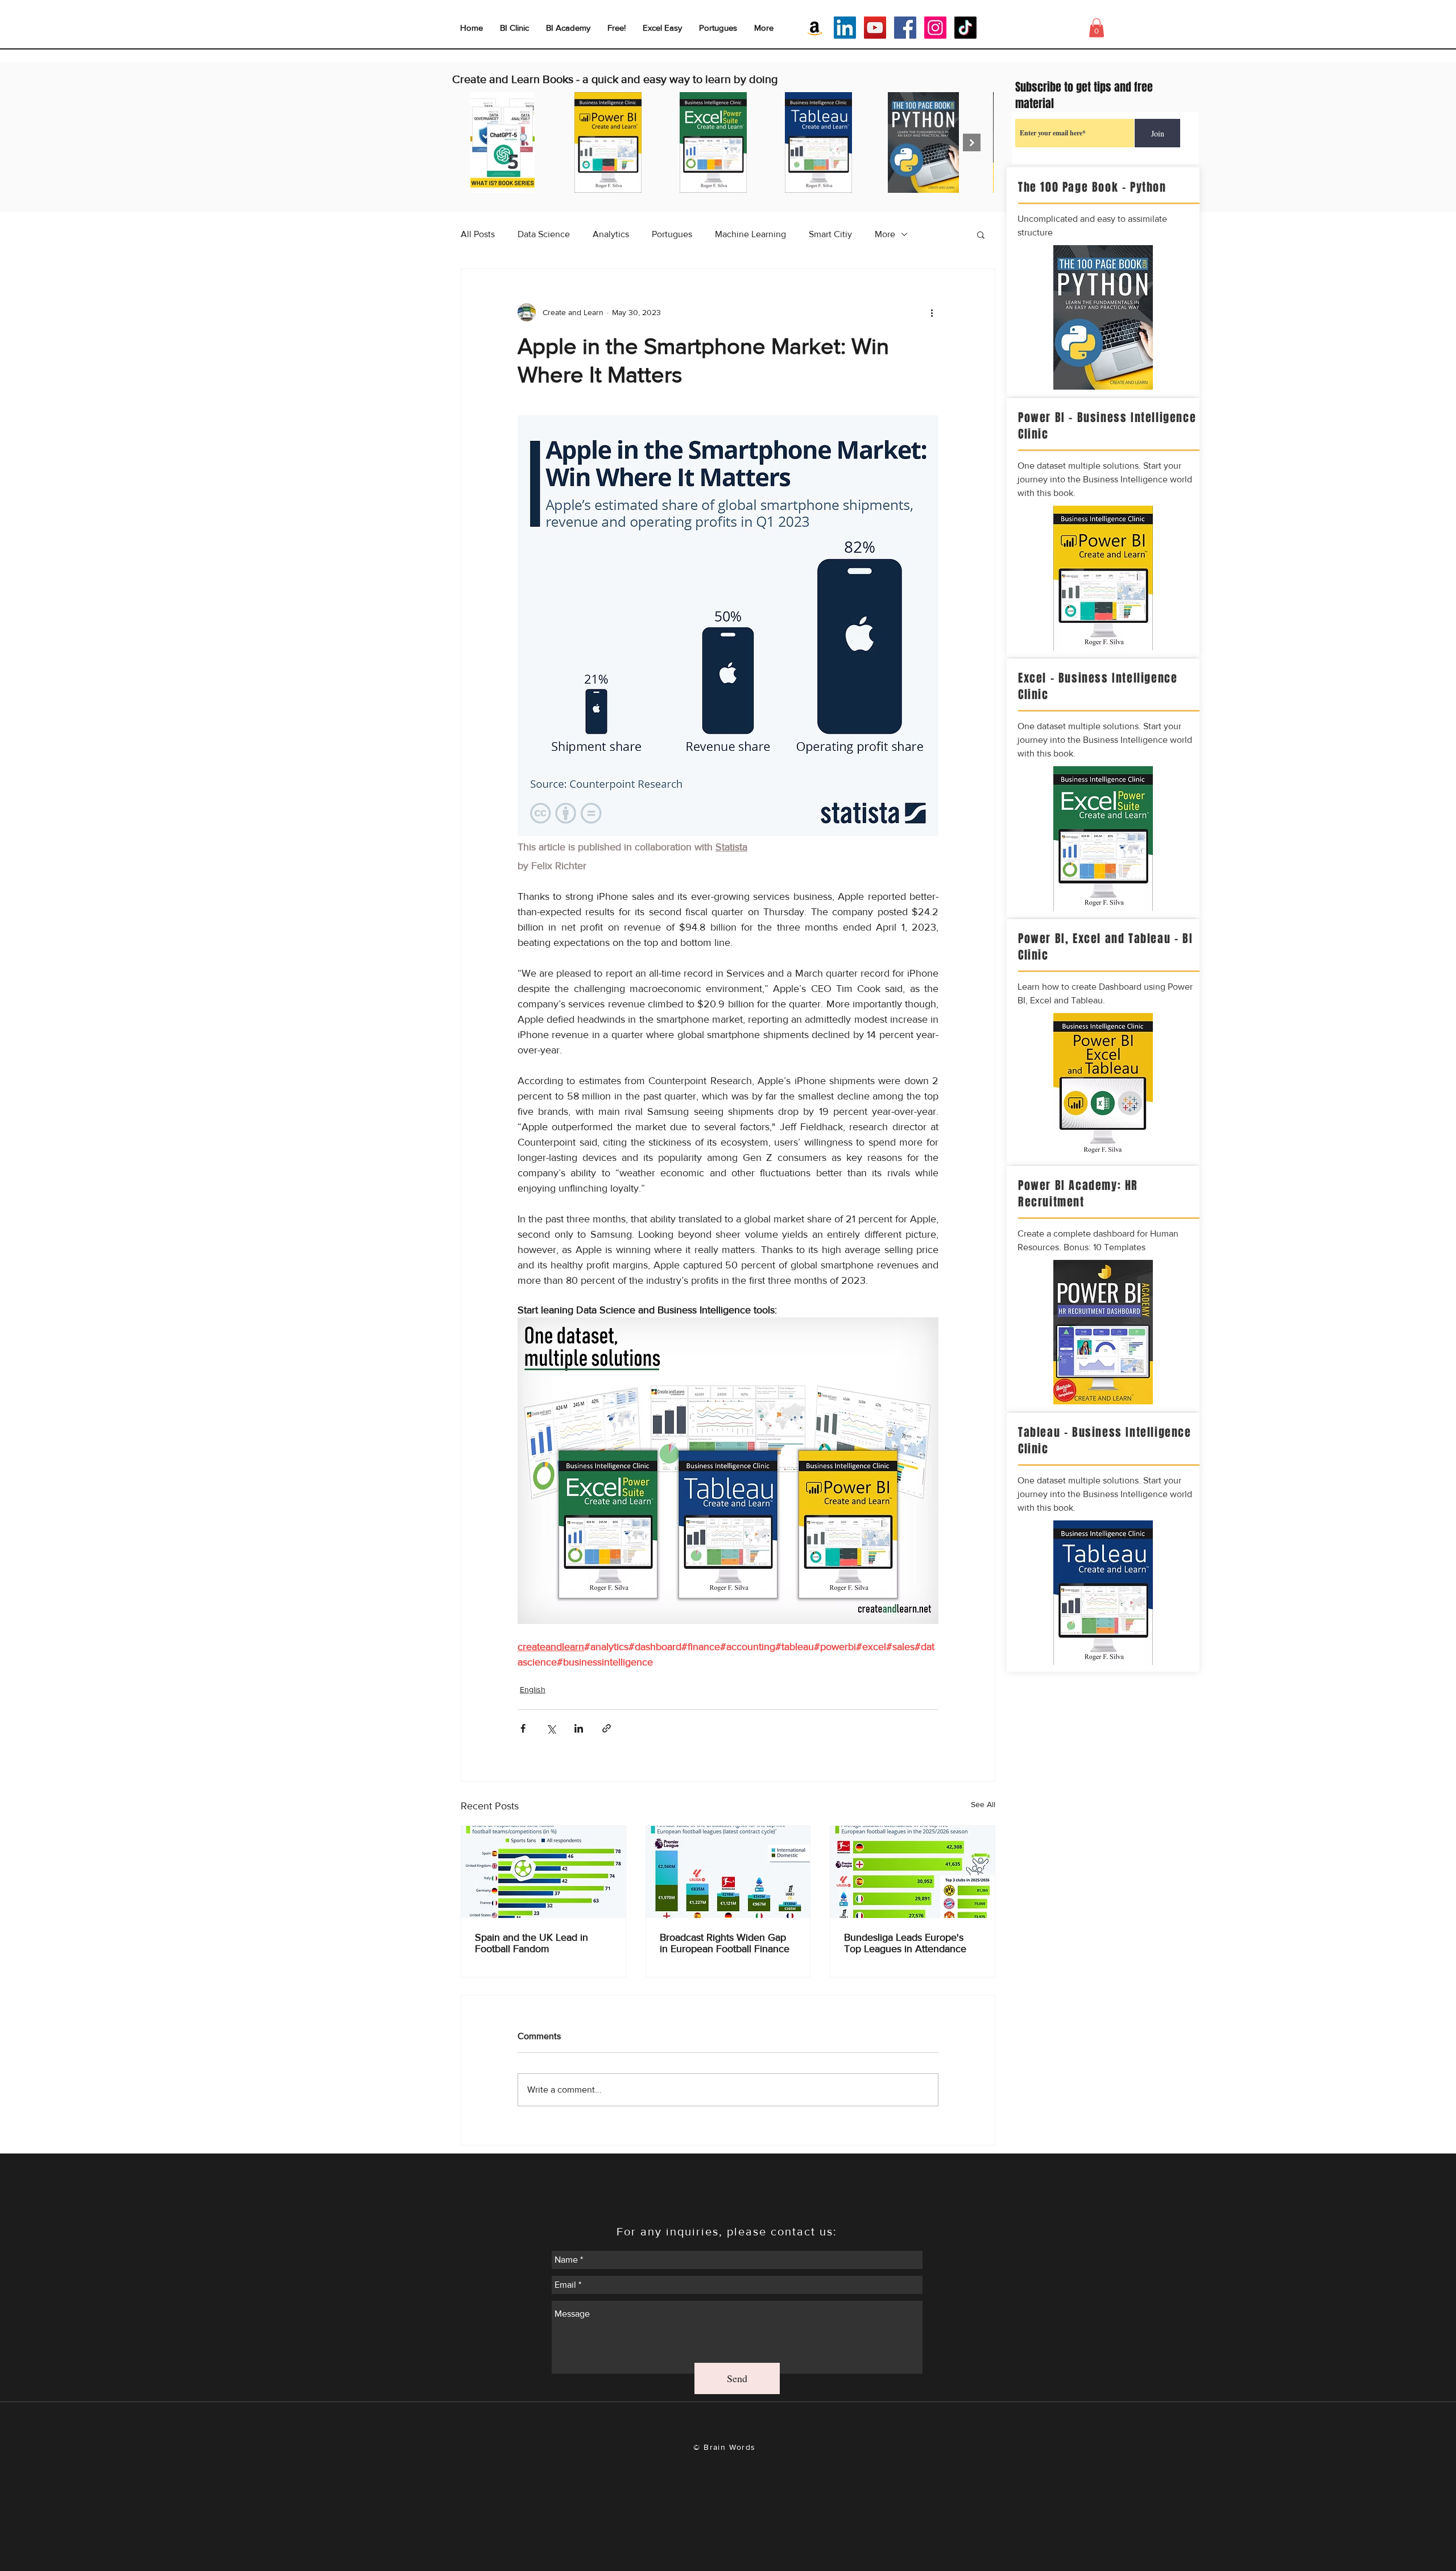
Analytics (611, 234)
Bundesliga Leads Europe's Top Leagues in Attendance (905, 1943)
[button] (981, 234)
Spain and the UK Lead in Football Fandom (531, 1943)
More (885, 234)
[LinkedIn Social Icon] (845, 28)
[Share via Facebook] (523, 1728)
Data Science (544, 234)
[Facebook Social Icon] (905, 28)
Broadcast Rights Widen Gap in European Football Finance (725, 1943)
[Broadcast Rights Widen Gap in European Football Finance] (728, 1872)
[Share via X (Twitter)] (551, 1728)
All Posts (478, 234)
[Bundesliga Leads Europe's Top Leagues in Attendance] (913, 1872)
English (533, 1689)
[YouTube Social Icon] (875, 28)
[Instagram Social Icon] (935, 28)
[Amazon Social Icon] (815, 28)
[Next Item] (972, 142)
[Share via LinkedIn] (579, 1728)
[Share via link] (607, 1728)
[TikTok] (965, 28)
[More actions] (932, 312)
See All (983, 1804)
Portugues (672, 234)
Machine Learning (750, 234)
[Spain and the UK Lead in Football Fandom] (543, 1872)
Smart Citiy (830, 234)
